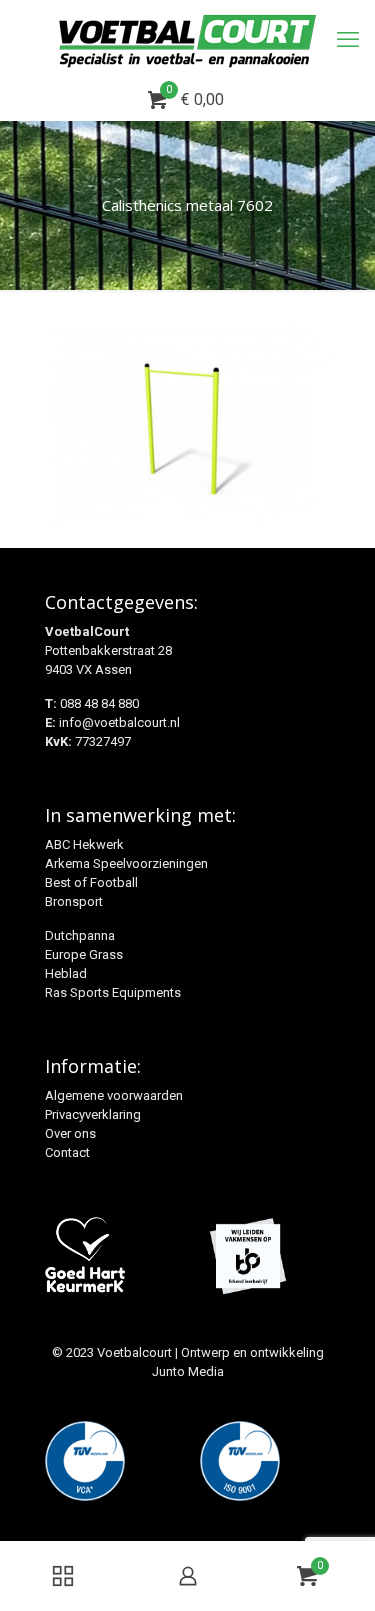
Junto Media (188, 1371)
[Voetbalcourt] (187, 40)
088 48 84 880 (99, 703)
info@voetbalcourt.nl (119, 722)
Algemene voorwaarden (114, 1095)
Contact (67, 1152)
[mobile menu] (348, 40)
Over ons (70, 1133)
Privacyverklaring (93, 1114)
